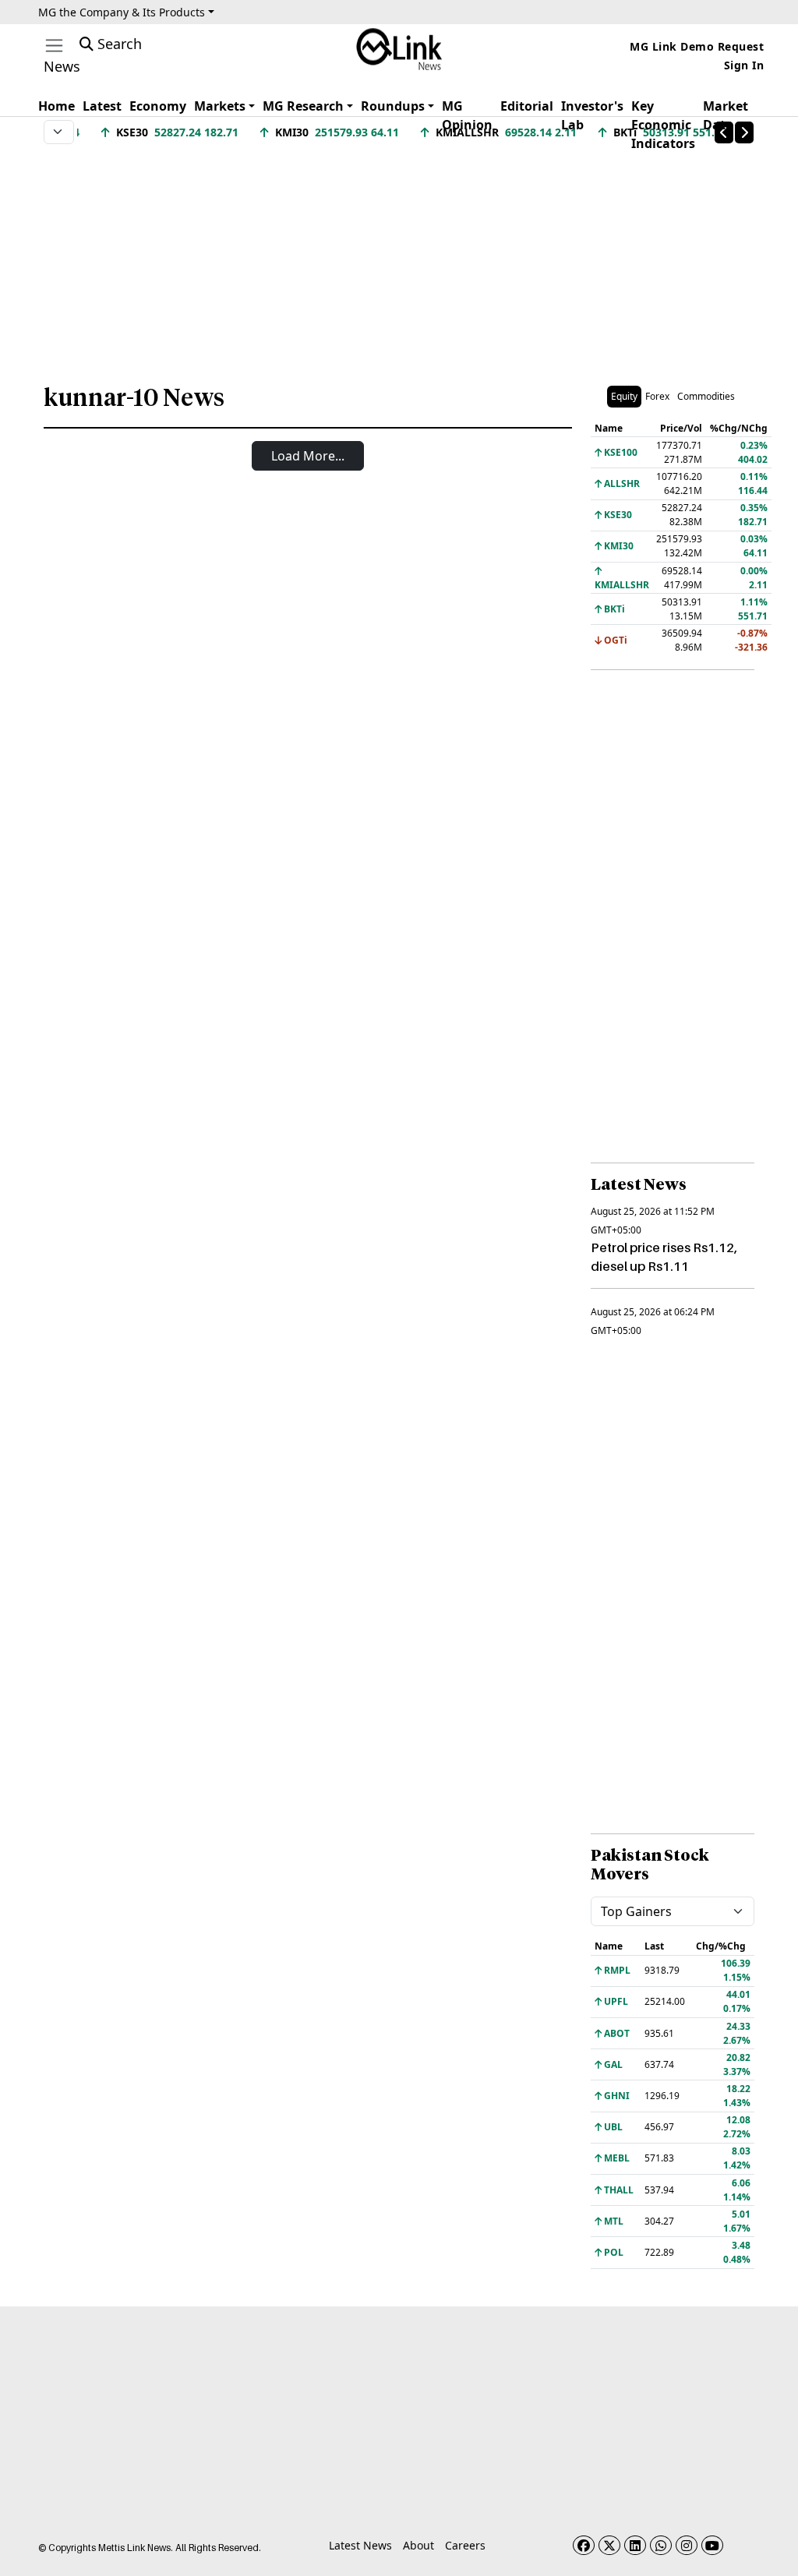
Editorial (527, 106)
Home (56, 106)
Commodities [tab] (706, 396)
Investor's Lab (592, 115)
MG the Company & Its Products (122, 12)
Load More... (308, 456)
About (418, 2545)
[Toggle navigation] (54, 46)
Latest (102, 106)
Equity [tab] (624, 396)
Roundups (393, 106)
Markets (220, 106)
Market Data (726, 115)
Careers (465, 2545)
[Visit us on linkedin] (635, 2545)
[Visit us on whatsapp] (661, 2545)
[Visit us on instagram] (687, 2545)
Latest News (360, 2545)
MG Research (303, 106)
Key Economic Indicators (663, 125)
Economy (158, 106)
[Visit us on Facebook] (584, 2545)
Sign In (744, 65)
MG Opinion (467, 115)
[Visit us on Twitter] (609, 2545)
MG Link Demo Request (697, 46)
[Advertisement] (399, 256)
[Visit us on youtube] (712, 2545)
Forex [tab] (657, 396)
